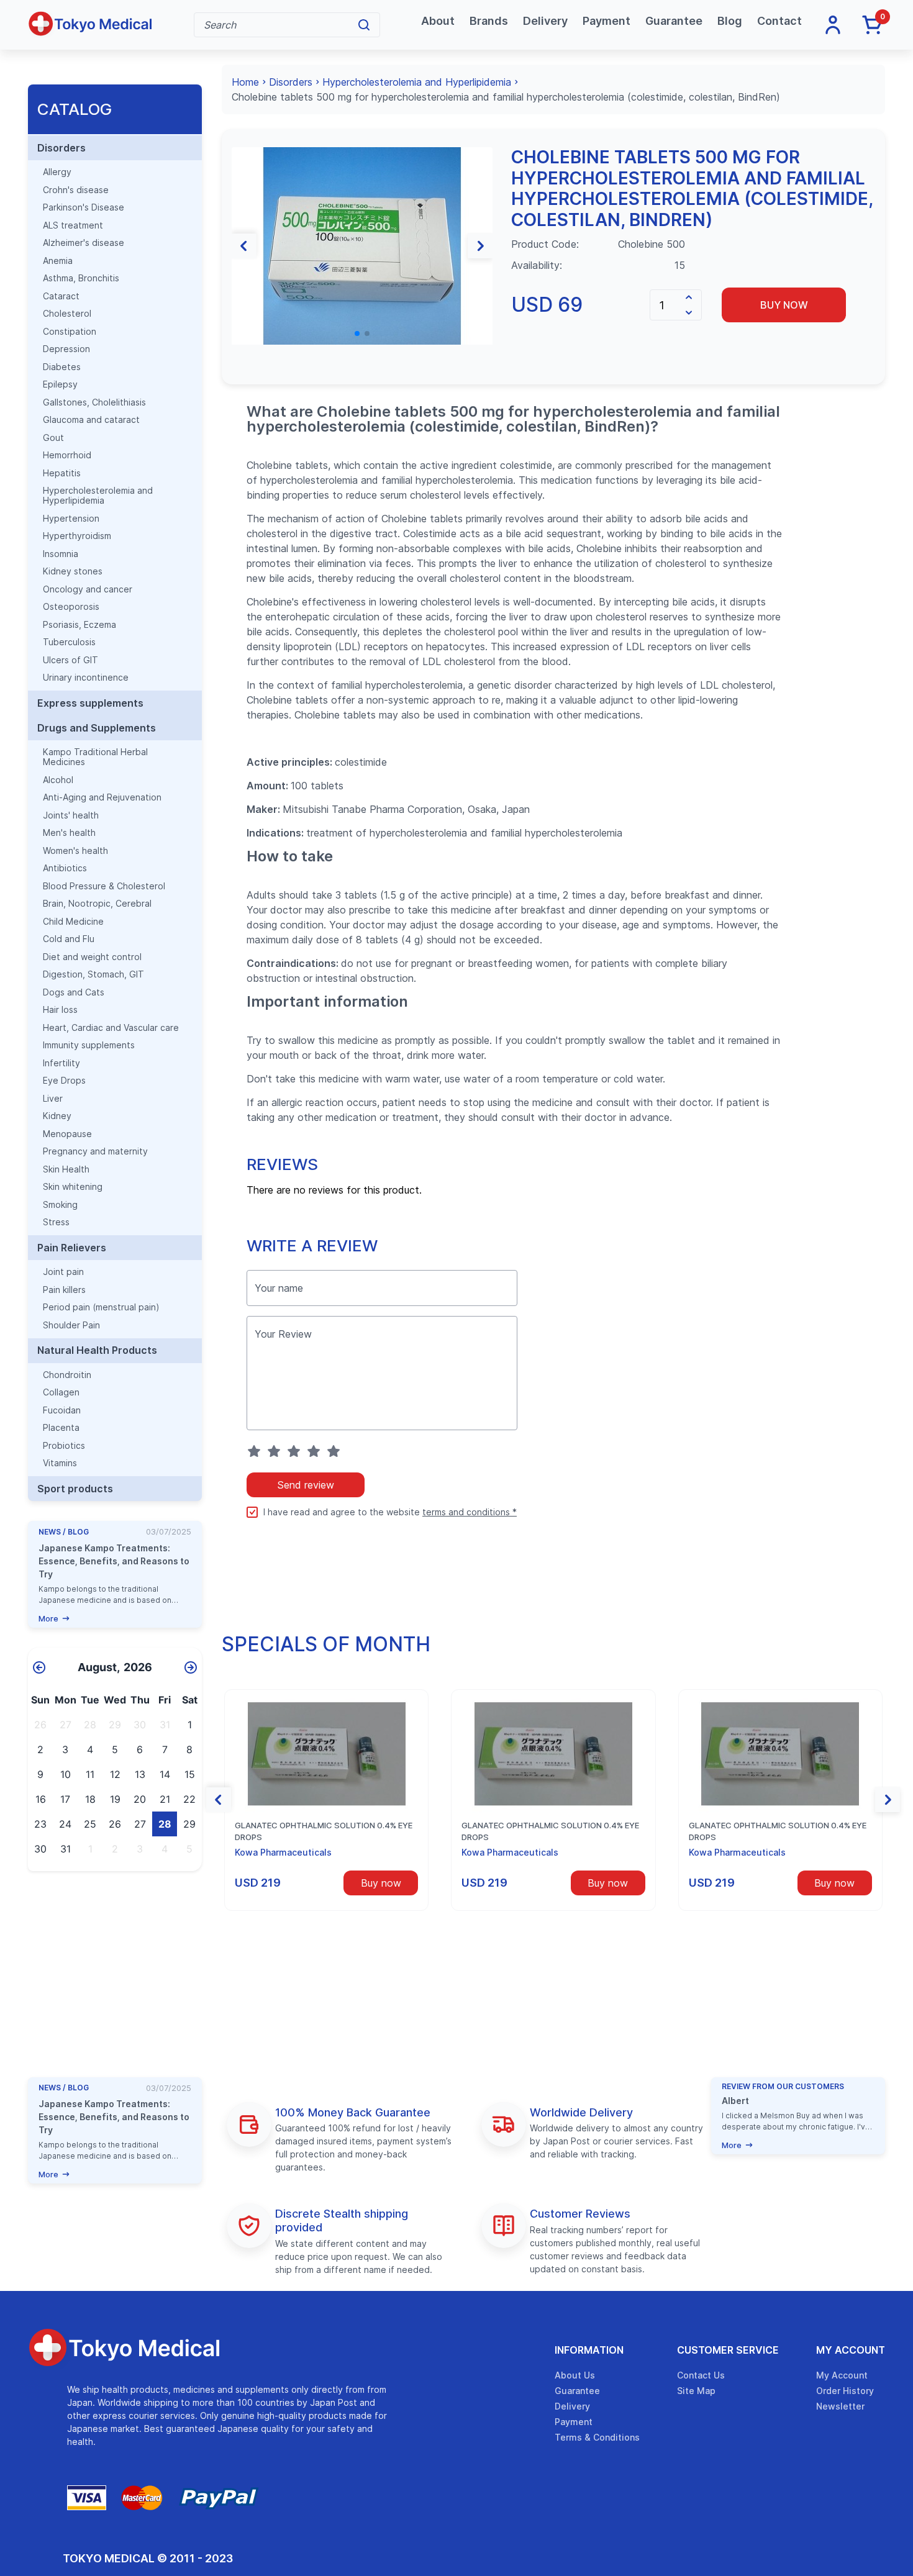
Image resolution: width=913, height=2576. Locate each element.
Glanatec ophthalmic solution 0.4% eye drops (324, 1831)
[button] (244, 246)
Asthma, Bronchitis (81, 278)
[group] (362, 246)
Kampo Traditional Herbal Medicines (95, 757)
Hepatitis (62, 473)
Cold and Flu (69, 939)
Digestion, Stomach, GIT (93, 974)
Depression (66, 349)
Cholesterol (67, 314)
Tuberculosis (69, 642)
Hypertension (71, 519)
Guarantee (674, 21)
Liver (53, 1099)
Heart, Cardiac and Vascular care (111, 1028)
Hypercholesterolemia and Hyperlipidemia (98, 496)
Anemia (58, 261)
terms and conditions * (470, 1512)
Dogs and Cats (74, 992)
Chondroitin (67, 1375)
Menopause (67, 1134)
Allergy (57, 172)
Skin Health (66, 1169)
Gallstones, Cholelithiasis (94, 402)
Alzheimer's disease (84, 243)
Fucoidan (62, 1410)
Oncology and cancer (88, 589)
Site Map (696, 2391)
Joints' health (71, 815)
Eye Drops (64, 1081)
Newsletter (840, 2406)
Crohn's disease (76, 190)
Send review (306, 1485)
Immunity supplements (89, 1045)
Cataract (61, 296)
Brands (489, 21)
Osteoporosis (71, 607)
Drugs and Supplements (97, 728)
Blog (730, 21)
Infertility (61, 1063)
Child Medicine (73, 922)
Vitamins (60, 1463)
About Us (575, 2375)
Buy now (784, 305)
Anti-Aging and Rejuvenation (102, 797)
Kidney (57, 1116)
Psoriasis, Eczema (79, 625)
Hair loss (60, 1010)
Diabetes (62, 367)
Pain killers (64, 1290)
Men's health (69, 833)
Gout (53, 438)
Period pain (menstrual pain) (101, 1307)
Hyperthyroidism (77, 536)
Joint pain (63, 1272)
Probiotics (64, 1446)
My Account (851, 2350)
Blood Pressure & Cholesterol (104, 886)
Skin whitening (73, 1187)
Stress (56, 1222)
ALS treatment (73, 225)
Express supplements (90, 703)
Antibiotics (65, 868)
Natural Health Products (97, 1350)
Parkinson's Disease (84, 207)
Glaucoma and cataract (91, 420)
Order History (845, 2391)
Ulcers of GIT (70, 660)
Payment (606, 21)
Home (245, 82)
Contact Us (701, 2375)
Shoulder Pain (71, 1325)
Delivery (545, 21)
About (438, 21)
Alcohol (58, 780)
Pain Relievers (72, 1248)
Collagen (61, 1392)
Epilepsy (60, 384)
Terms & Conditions (597, 2437)
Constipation (70, 332)
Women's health (75, 851)
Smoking (60, 1205)
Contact (779, 21)
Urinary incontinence (86, 678)
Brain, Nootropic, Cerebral (97, 904)
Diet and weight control (92, 957)
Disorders (61, 148)
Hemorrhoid (67, 455)
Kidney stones (73, 571)
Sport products (75, 1489)
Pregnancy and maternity (95, 1151)
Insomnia (61, 554)
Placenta (61, 1428)
